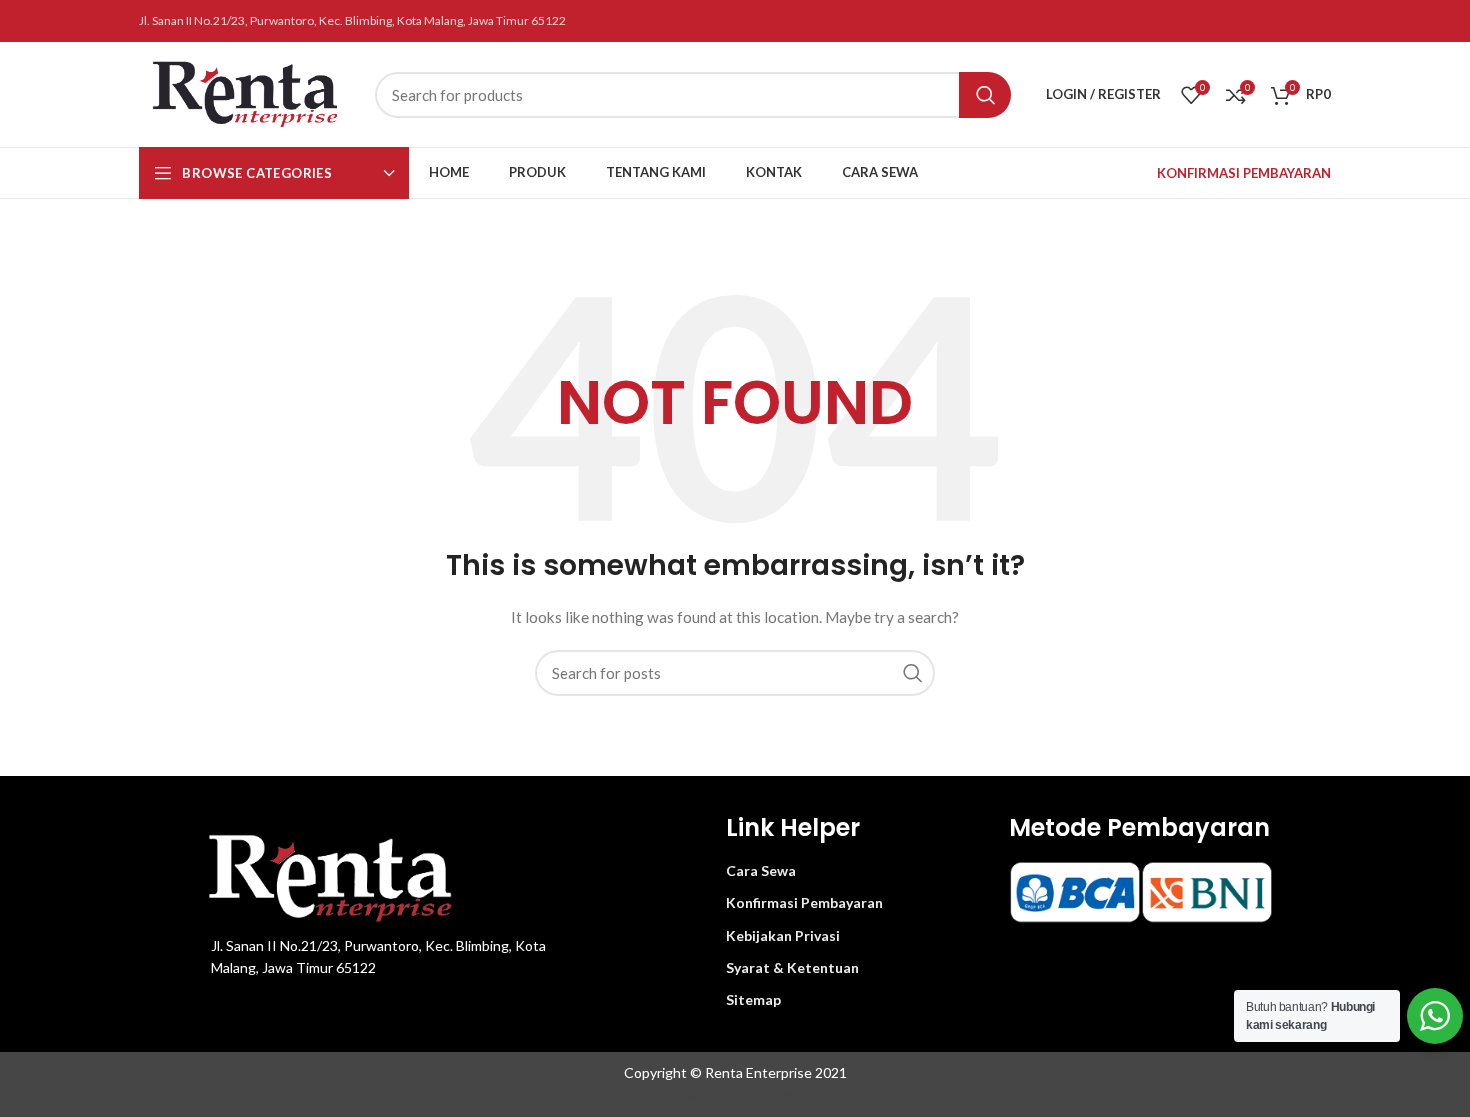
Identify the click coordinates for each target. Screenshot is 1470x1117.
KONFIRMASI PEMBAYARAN (1244, 173)
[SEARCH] (985, 95)
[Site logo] (247, 92)
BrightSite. (802, 1094)
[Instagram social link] (1320, 20)
